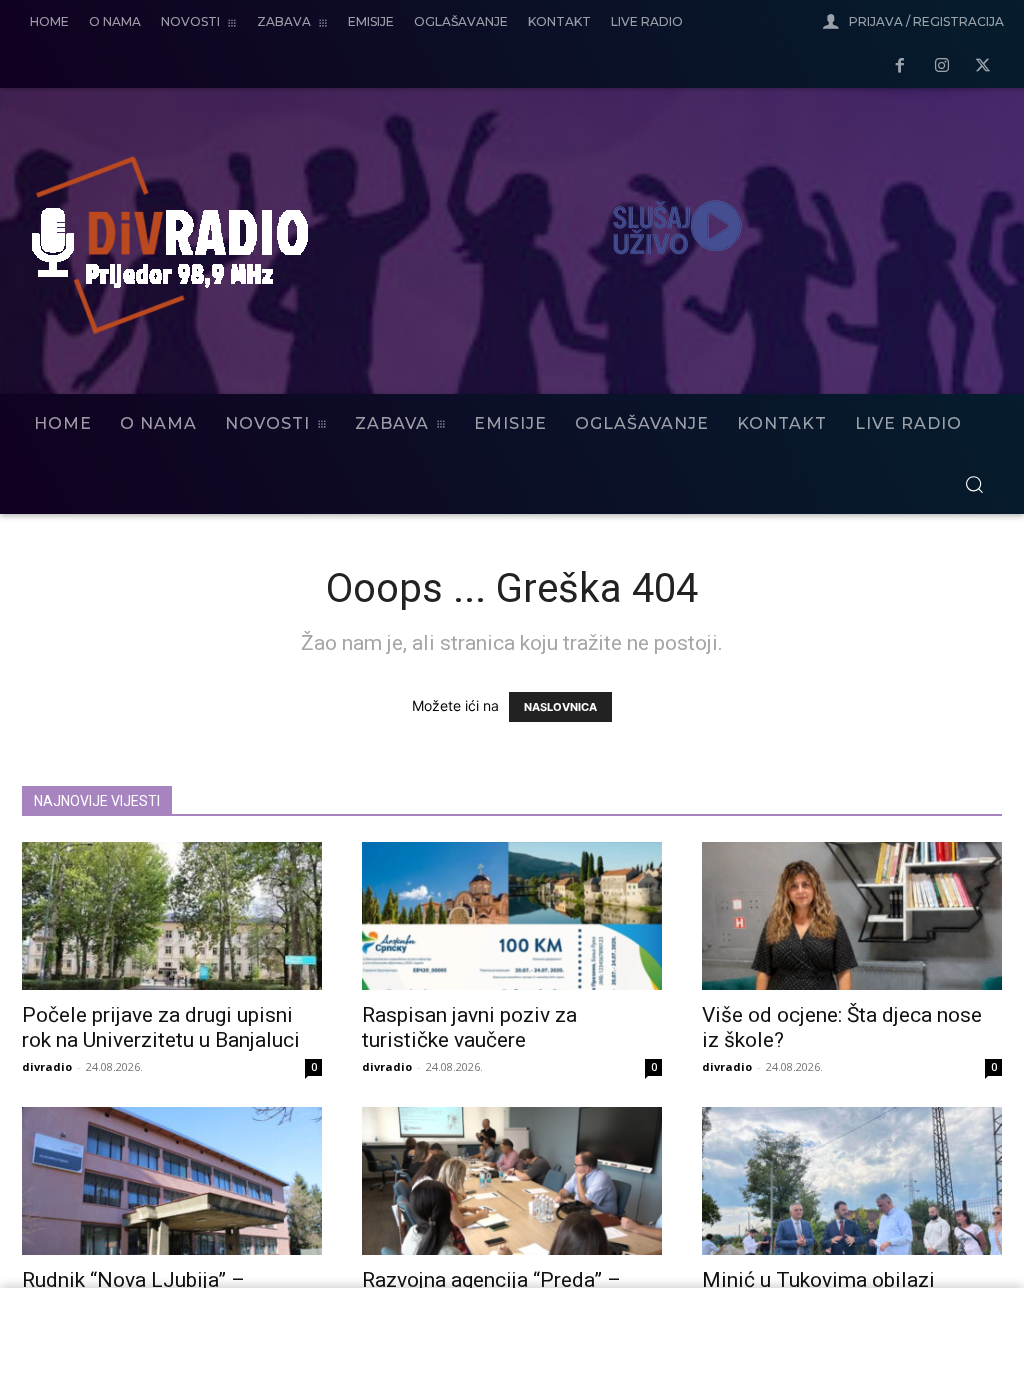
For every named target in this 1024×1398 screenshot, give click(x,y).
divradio (47, 1066)
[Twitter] (983, 67)
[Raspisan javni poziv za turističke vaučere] (512, 916)
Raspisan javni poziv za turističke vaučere (469, 1027)
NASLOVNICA (560, 707)
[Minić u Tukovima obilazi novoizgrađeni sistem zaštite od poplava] (852, 1181)
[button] (974, 484)
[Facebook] (900, 67)
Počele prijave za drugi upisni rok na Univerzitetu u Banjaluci (161, 1027)
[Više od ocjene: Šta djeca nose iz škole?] (852, 916)
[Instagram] (942, 67)
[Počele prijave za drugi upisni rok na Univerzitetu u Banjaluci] (172, 916)
